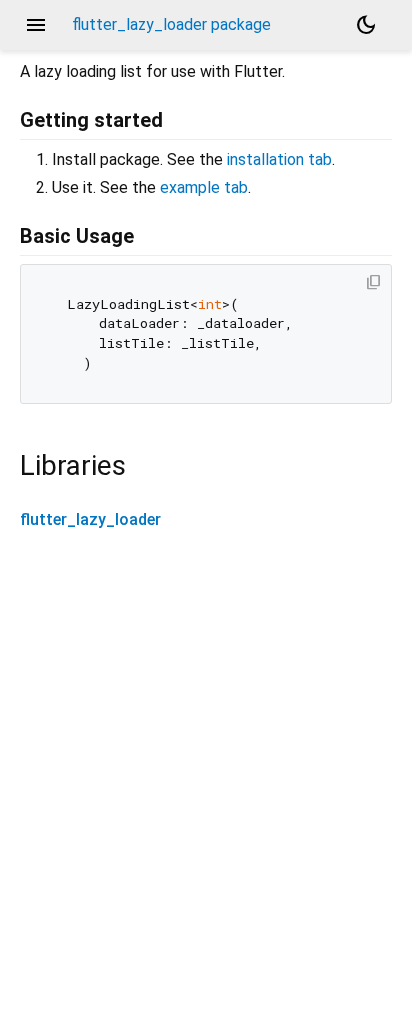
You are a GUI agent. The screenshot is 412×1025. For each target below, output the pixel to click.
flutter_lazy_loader (90, 519)
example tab (204, 187)
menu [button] (36, 25)
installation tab (279, 159)
